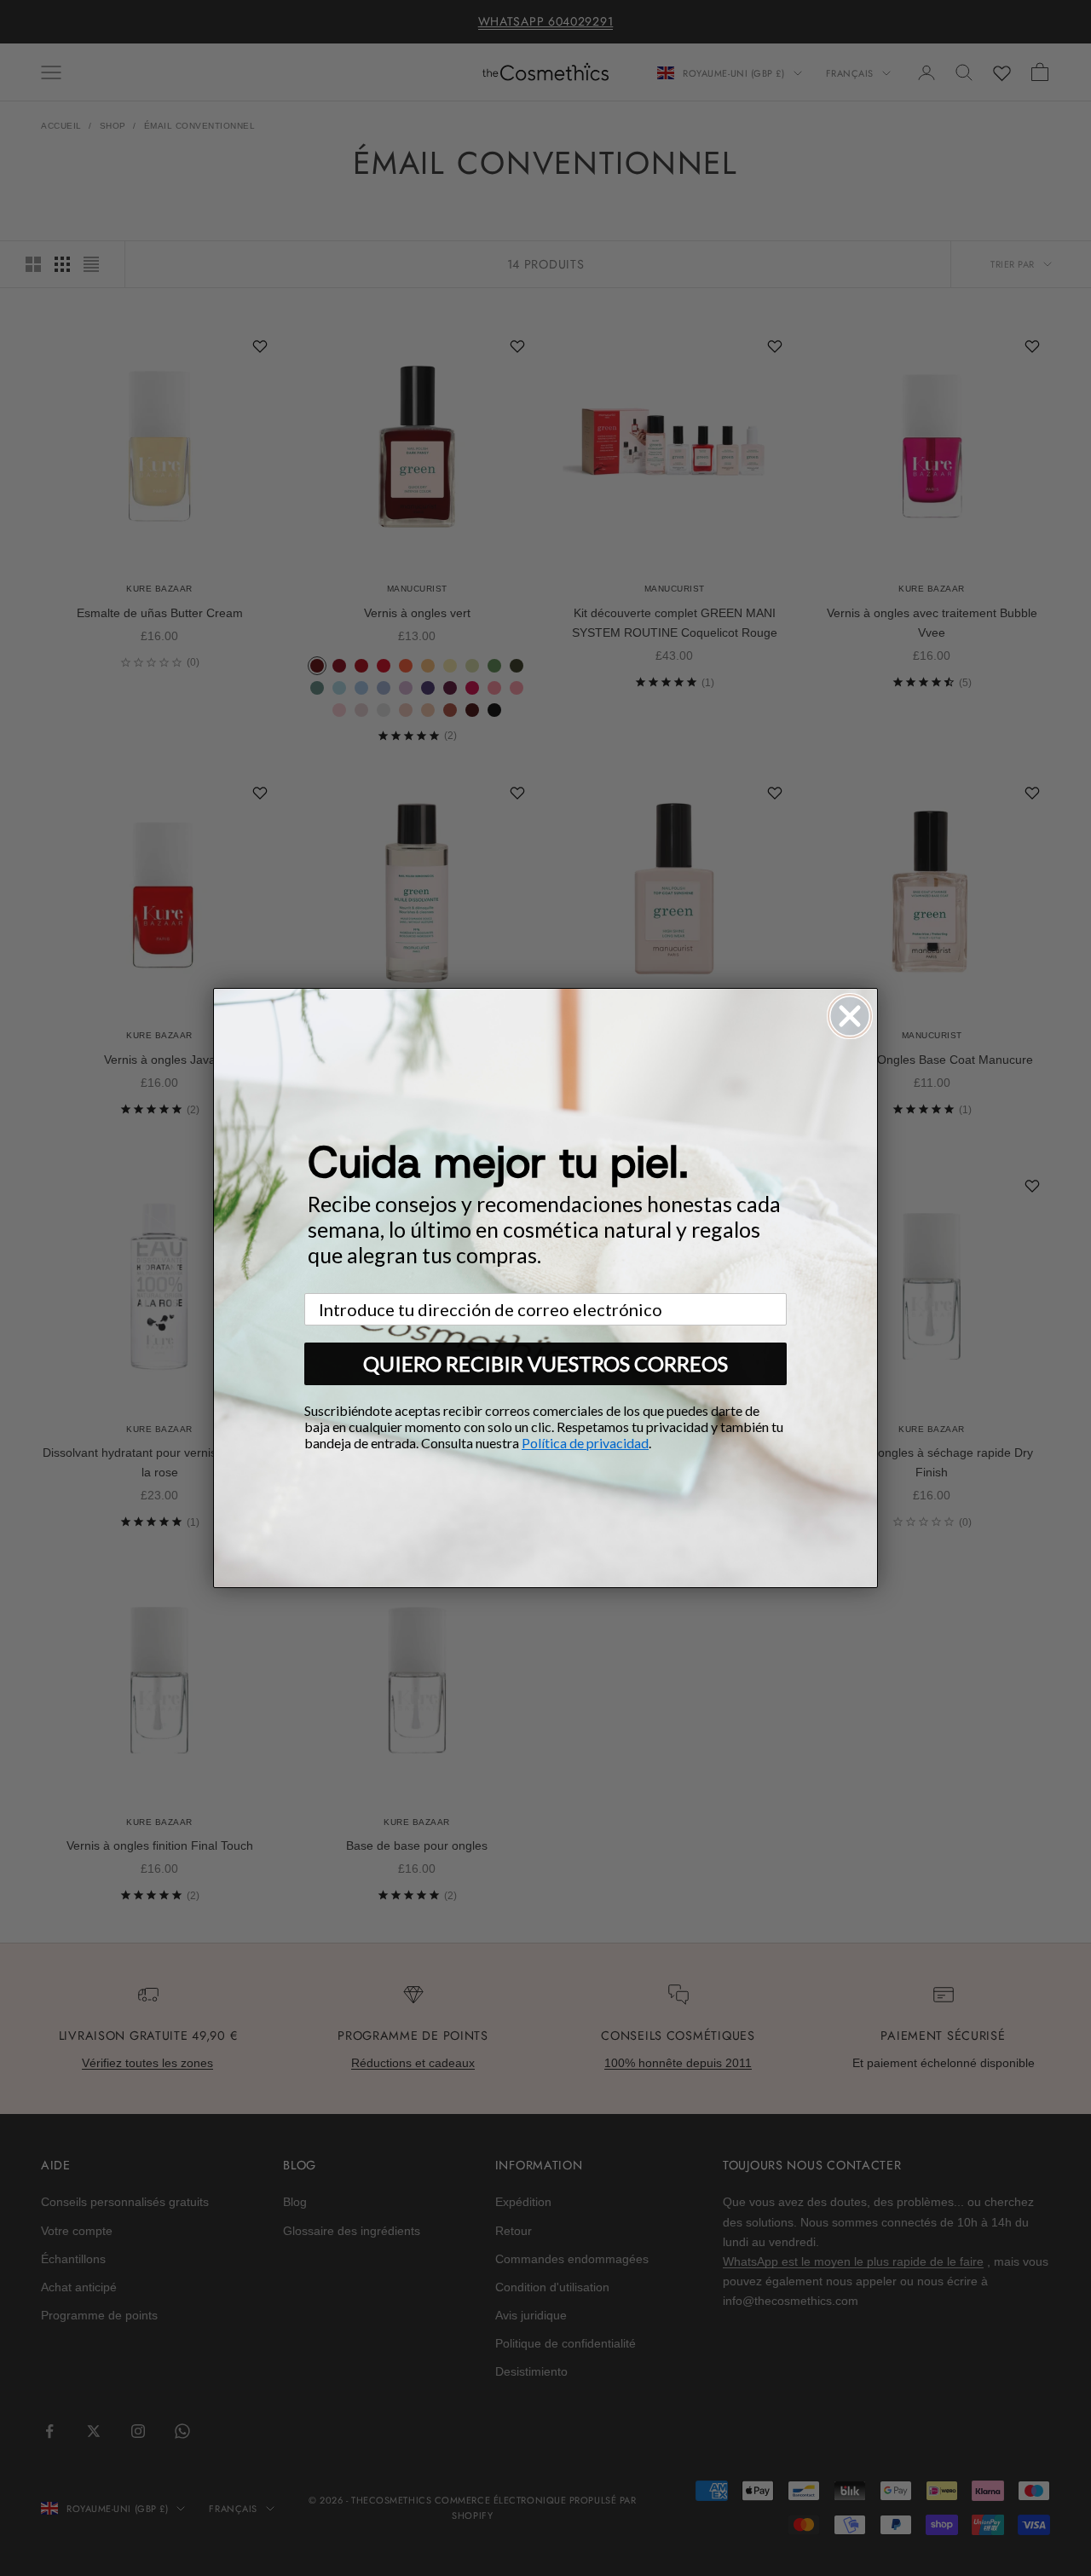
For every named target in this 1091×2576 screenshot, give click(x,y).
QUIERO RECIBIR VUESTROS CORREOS (545, 1363)
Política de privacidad (585, 1443)
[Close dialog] (850, 1016)
